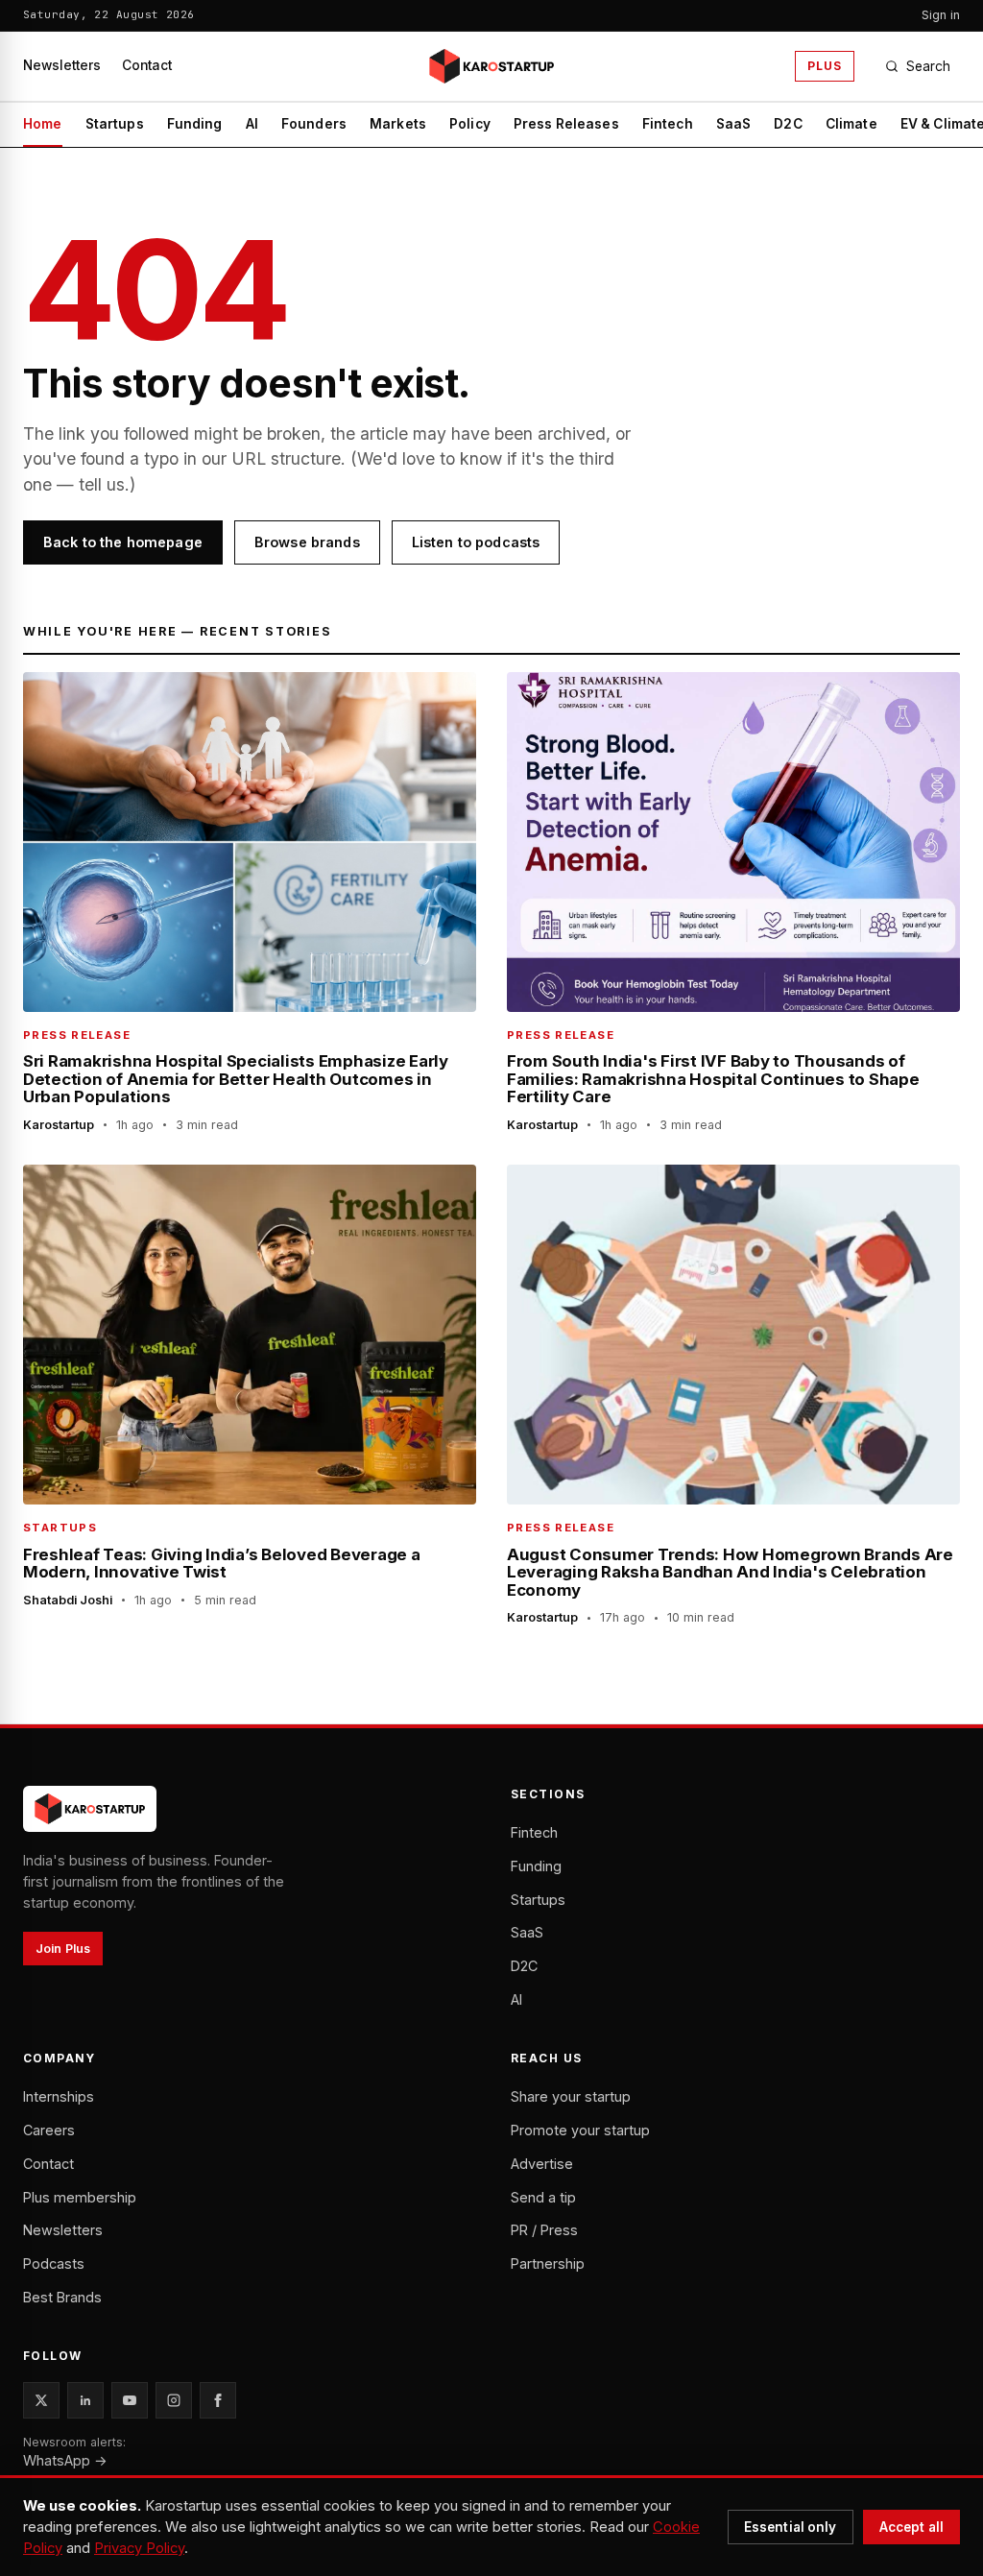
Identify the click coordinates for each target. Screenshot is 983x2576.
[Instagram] (174, 2400)
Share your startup (571, 2096)
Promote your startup (580, 2130)
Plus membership (80, 2197)
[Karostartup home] (491, 66)
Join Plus (63, 1949)
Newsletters (62, 65)
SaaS (734, 124)
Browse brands (307, 542)
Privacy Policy (139, 2548)
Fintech (668, 124)
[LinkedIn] (85, 2400)
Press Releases (566, 124)
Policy (470, 124)
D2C (788, 124)
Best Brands (62, 2297)
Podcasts (54, 2263)
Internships (59, 2096)
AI (252, 124)
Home (43, 124)
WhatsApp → (65, 2460)
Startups (115, 124)
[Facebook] (218, 2400)
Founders (314, 124)
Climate (851, 124)
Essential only (791, 2527)
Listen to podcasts (476, 542)
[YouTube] (130, 2400)
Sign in (941, 15)
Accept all (911, 2527)
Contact (147, 65)
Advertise (542, 2164)
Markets (398, 124)
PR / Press (544, 2230)
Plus (825, 66)
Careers (49, 2130)
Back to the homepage (123, 542)
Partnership (548, 2263)
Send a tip (543, 2197)
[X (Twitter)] (41, 2400)
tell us (102, 484)
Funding (195, 124)
